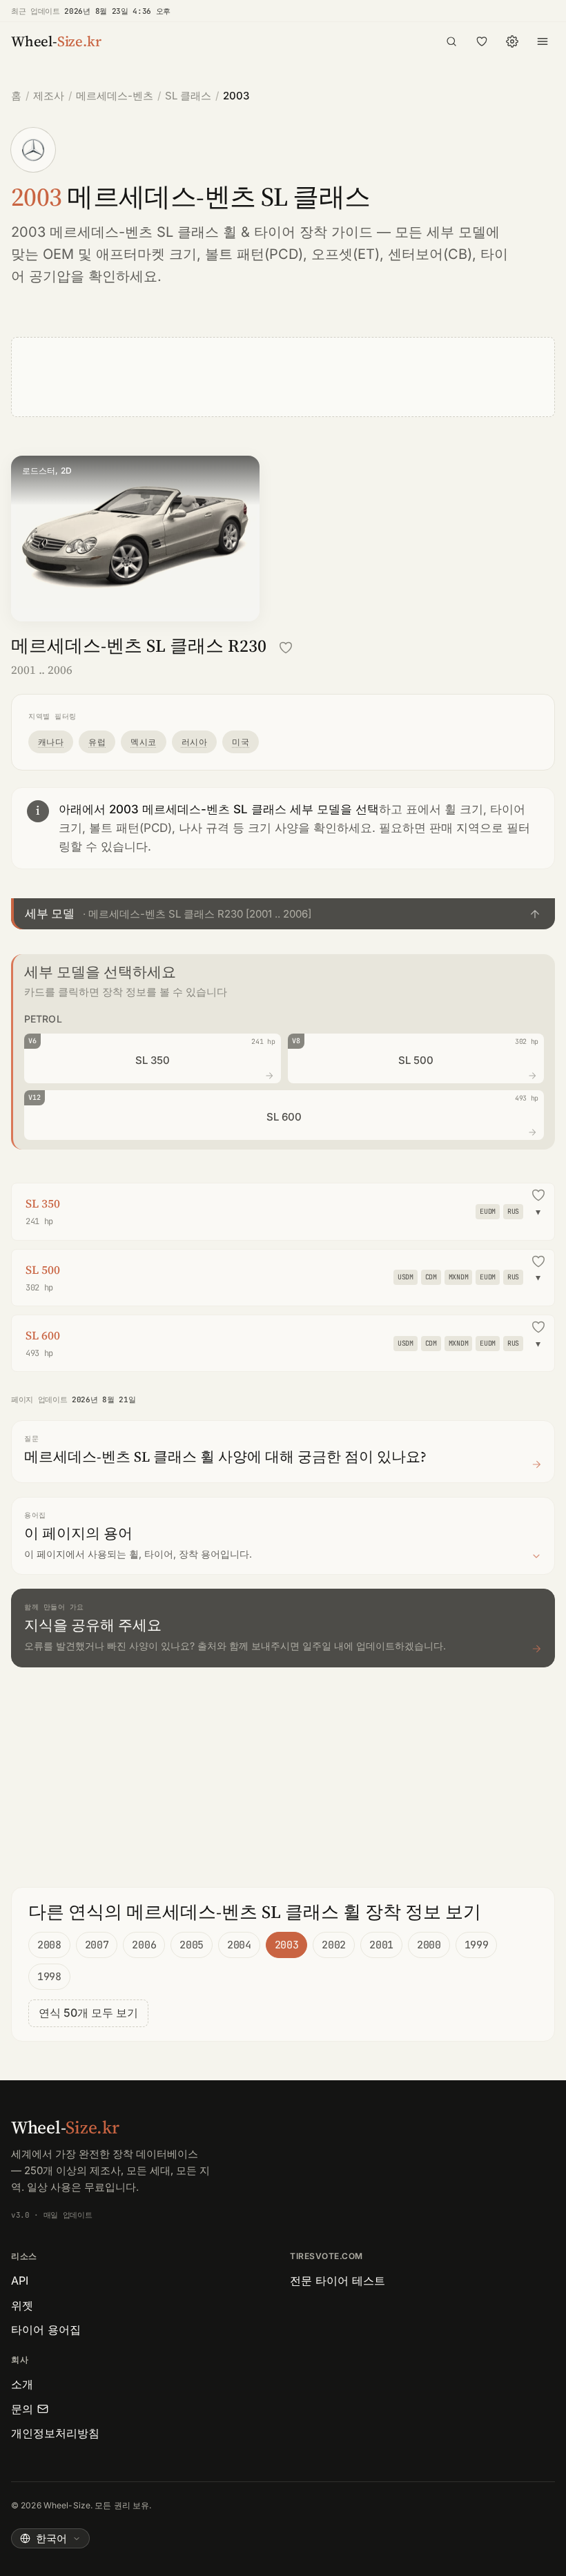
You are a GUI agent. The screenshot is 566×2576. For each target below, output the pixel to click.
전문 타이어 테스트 (338, 2280)
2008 (49, 1945)
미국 (241, 742)
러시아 (194, 742)
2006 (144, 1945)
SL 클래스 (188, 96)
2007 (97, 1945)
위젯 (22, 2305)
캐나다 (51, 742)
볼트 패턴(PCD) (254, 254)
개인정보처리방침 (55, 2433)
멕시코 (143, 742)
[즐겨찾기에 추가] (286, 648)
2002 (334, 1945)
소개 (22, 2384)
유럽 (97, 742)
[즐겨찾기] (482, 41)
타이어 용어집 (46, 2330)
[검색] (451, 41)
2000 (429, 1945)
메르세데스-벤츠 (115, 96)
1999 (477, 1945)
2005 (192, 1945)
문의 (22, 2409)
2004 (239, 1945)
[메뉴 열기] (543, 41)
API (20, 2280)
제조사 (49, 96)
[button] (283, 913)
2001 (381, 1945)
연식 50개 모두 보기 (88, 2013)
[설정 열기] (512, 41)
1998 (49, 1977)
